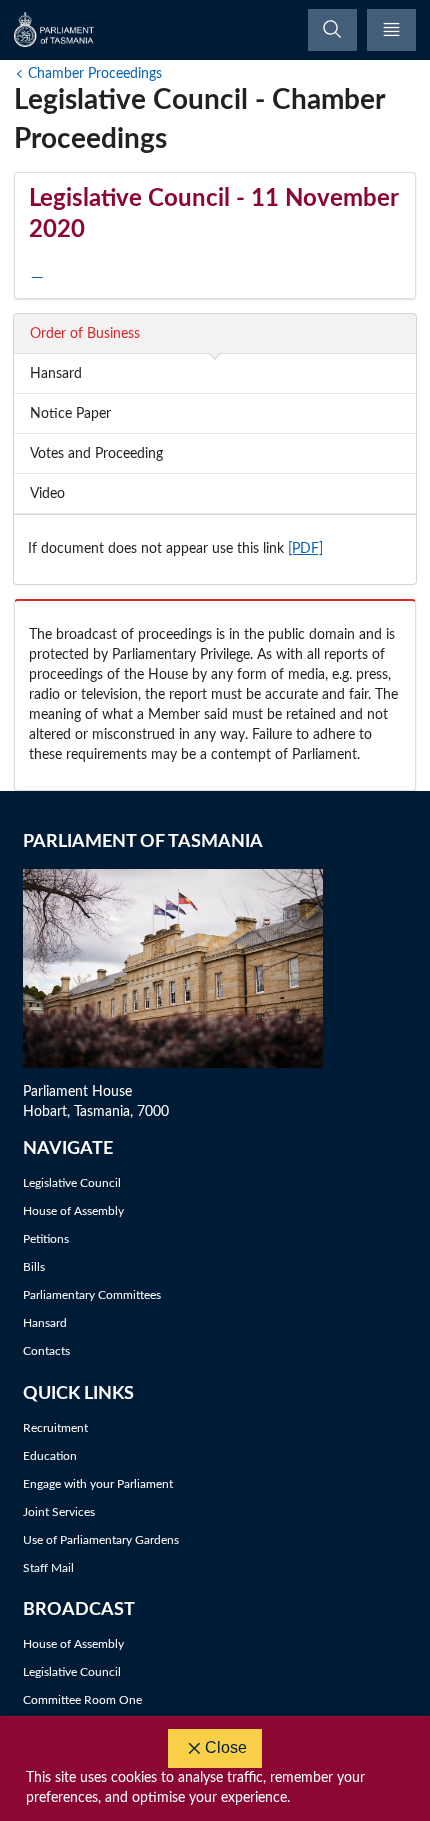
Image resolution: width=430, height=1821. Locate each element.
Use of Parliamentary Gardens (101, 1540)
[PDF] (305, 549)
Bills (34, 1267)
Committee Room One (82, 1700)
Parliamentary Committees (92, 1295)
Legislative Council (72, 1183)
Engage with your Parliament (98, 1484)
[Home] (55, 29)
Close (226, 1747)
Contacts (46, 1351)
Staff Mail (48, 1568)
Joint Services (59, 1512)
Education (50, 1456)
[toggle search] (332, 30)
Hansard (45, 1323)
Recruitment (55, 1428)
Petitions (46, 1239)
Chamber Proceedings (95, 74)
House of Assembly (73, 1211)
